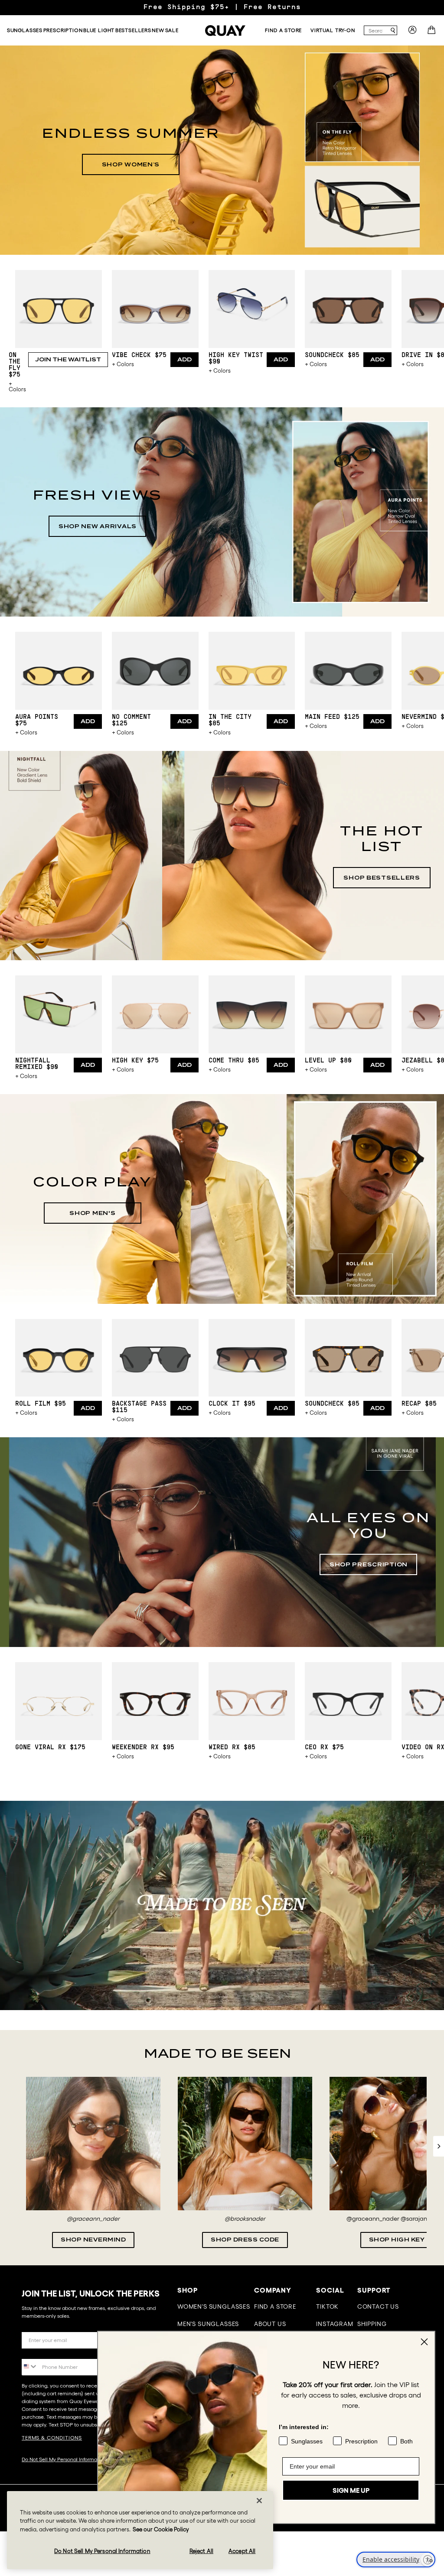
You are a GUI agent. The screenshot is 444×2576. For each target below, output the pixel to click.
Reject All (201, 2551)
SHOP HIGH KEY (397, 2240)
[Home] (225, 31)
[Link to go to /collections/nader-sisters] (222, 1905)
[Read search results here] (393, 31)
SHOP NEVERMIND (93, 2240)
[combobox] (377, 30)
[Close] (259, 2501)
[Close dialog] (424, 2342)
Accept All (242, 2551)
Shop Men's (92, 1213)
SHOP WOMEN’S (131, 164)
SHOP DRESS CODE (245, 2240)
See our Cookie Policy (161, 2529)
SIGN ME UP (351, 2490)
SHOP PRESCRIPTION (369, 1564)
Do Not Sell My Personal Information (64, 2459)
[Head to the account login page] (412, 32)
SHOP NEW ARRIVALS (98, 526)
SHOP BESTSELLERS (382, 878)
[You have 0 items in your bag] (433, 32)
